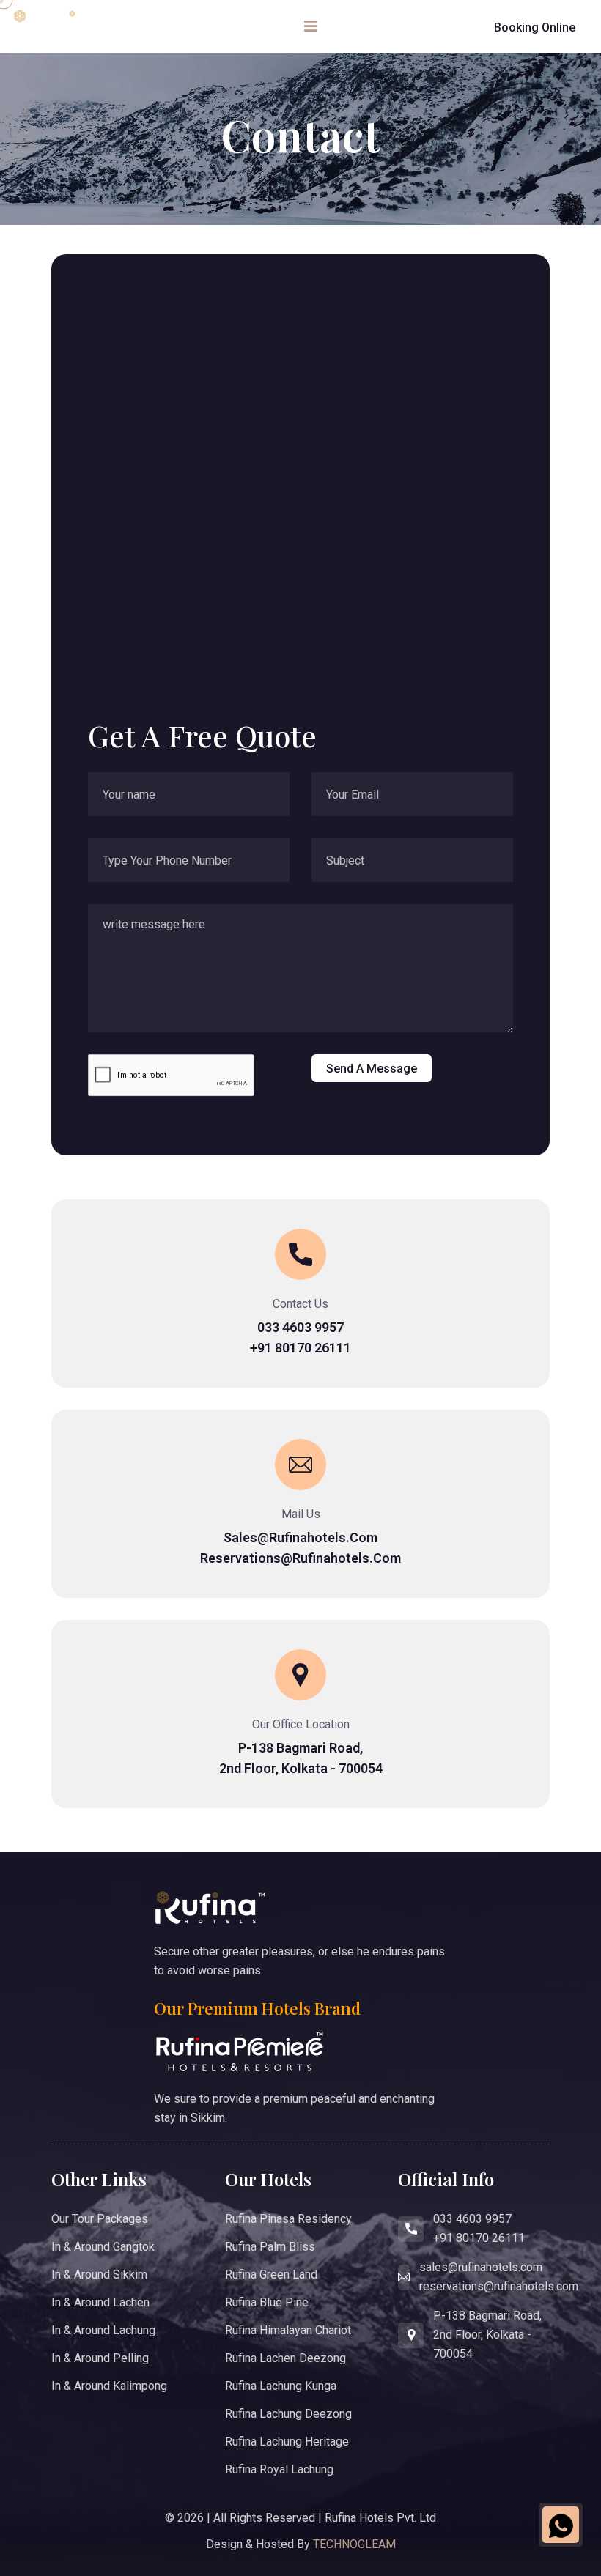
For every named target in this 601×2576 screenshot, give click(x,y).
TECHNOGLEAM (354, 2544)
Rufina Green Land (271, 2275)
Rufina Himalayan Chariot (288, 2330)
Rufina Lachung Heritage (287, 2442)
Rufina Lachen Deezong (285, 2358)
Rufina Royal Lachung (279, 2469)
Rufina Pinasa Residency (288, 2219)
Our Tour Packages (100, 2219)
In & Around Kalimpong (109, 2386)
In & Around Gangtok (103, 2247)
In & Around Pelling (100, 2358)
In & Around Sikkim (99, 2275)
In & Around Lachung (103, 2330)
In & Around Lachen (100, 2302)
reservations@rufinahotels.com (300, 1558)
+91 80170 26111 (300, 1348)
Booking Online (535, 27)
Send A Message (372, 1069)
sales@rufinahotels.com (300, 1537)
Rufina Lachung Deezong (288, 2414)
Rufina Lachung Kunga (281, 2386)
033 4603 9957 (300, 1327)
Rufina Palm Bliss (270, 2247)
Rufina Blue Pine (267, 2302)
